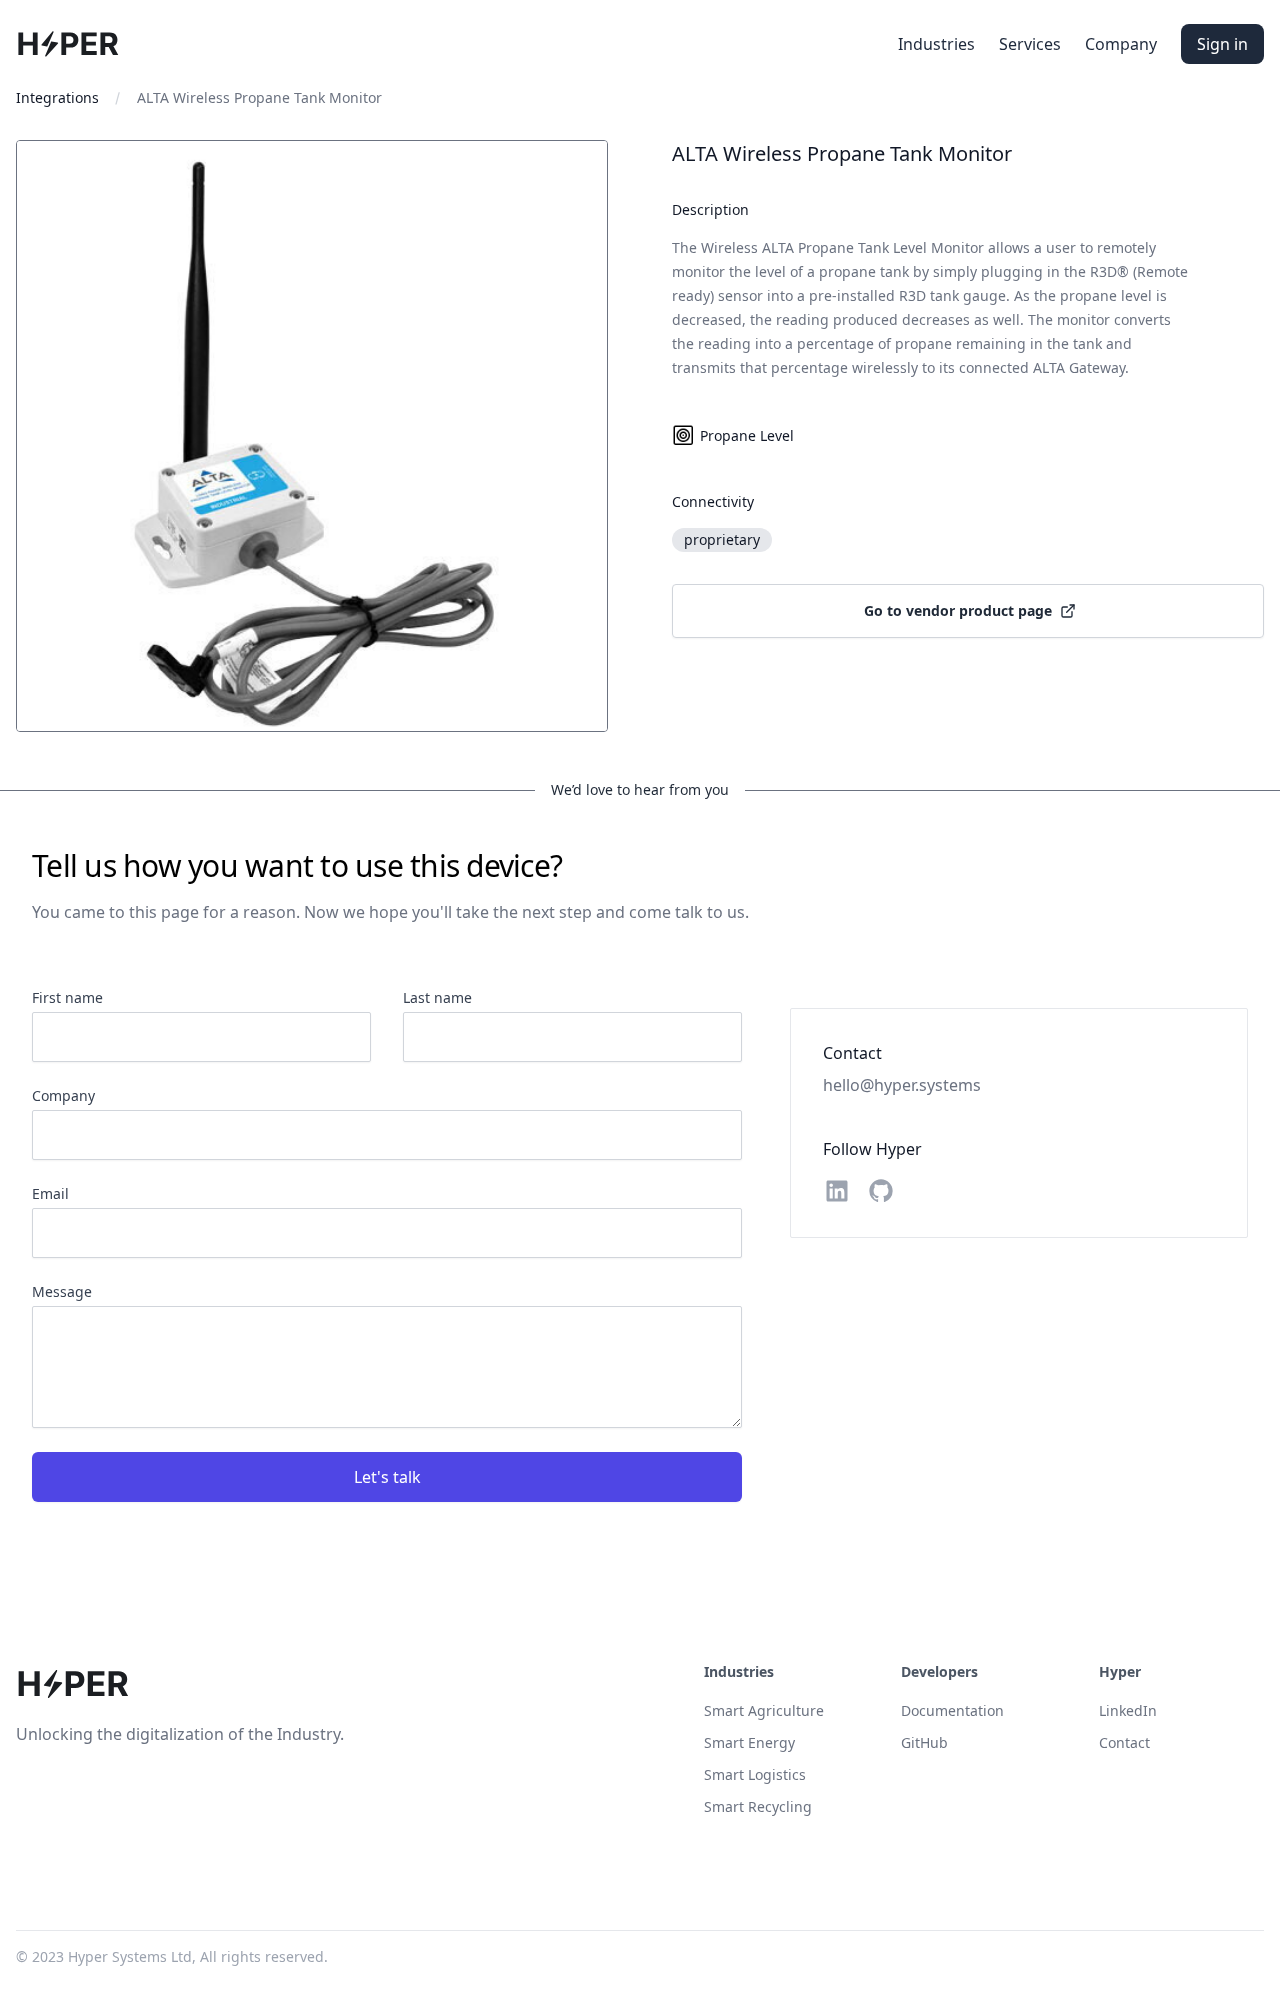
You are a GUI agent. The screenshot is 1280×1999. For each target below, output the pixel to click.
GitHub (924, 1742)
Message (62, 1291)
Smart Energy (749, 1742)
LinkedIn (1128, 1710)
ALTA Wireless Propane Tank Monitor (259, 97)
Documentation (952, 1710)
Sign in (1222, 44)
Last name (437, 997)
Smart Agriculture (764, 1710)
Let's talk (387, 1477)
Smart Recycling (758, 1806)
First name (67, 997)
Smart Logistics (755, 1774)
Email (50, 1193)
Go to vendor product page (958, 610)
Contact (1124, 1742)
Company (1121, 44)
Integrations (57, 97)
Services (1030, 44)
